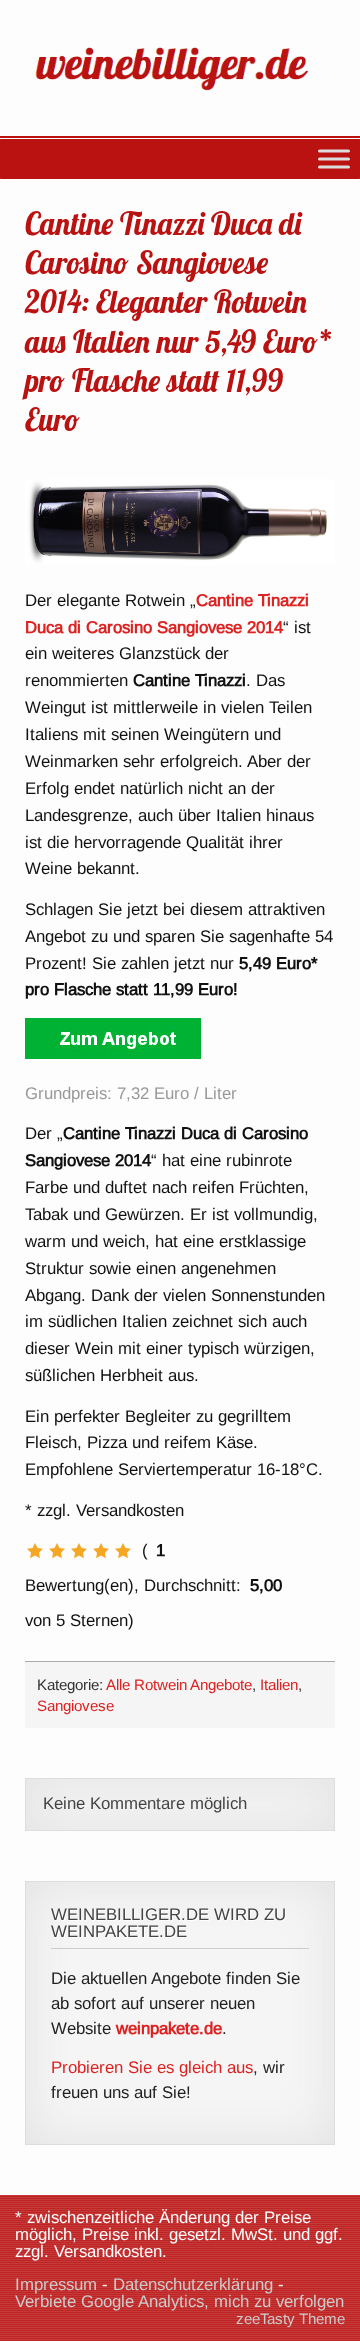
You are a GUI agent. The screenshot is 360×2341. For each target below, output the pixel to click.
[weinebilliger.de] (180, 92)
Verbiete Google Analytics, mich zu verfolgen (179, 2301)
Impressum (56, 2284)
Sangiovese (75, 1705)
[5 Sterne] (123, 1551)
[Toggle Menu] (334, 158)
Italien (279, 1684)
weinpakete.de (169, 2028)
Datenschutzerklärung (193, 2284)
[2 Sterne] (57, 1551)
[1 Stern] (35, 1551)
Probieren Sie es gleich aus (152, 2067)
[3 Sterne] (79, 1551)
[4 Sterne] (101, 1551)
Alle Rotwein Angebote (179, 1684)
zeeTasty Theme (290, 2318)
